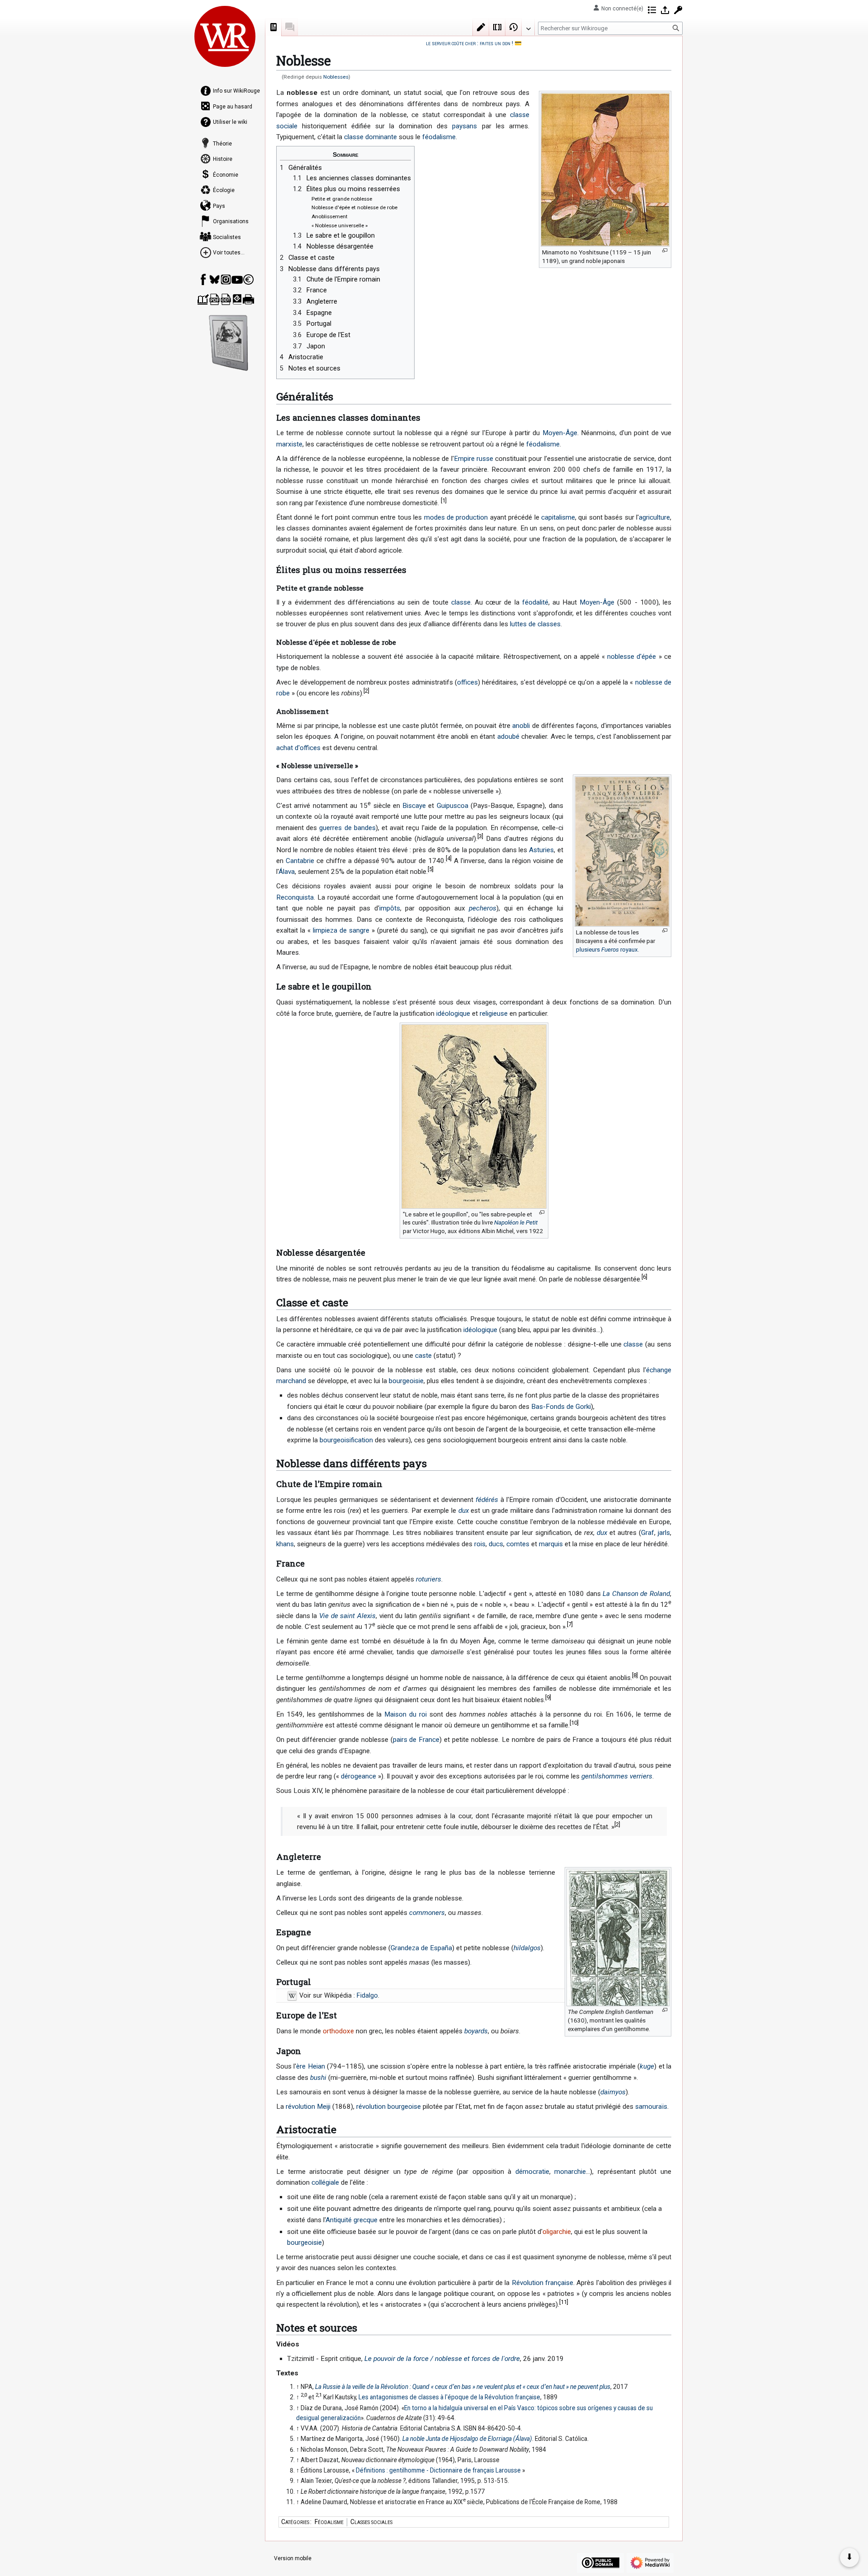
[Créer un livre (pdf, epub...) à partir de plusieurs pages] (203, 299)
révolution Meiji (308, 2107)
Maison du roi (406, 1714)
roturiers (429, 1579)
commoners (427, 1913)
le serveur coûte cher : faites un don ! (469, 43)
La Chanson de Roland (636, 1594)
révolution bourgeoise (389, 2107)
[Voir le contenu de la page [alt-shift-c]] (274, 27)
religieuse (494, 1014)
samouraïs (651, 2107)
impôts (390, 908)
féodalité (535, 602)
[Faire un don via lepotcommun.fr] (248, 279)
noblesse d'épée (632, 657)
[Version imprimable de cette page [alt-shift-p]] (248, 299)
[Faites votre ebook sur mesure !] (229, 343)
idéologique (453, 1014)
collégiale (325, 2182)
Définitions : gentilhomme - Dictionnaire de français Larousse (438, 2470)
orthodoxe (338, 2031)
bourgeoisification (346, 1440)
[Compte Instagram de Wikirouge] (226, 279)
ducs (496, 1544)
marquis (551, 1544)
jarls (664, 1533)
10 (574, 1723)
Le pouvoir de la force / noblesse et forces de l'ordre (442, 2359)
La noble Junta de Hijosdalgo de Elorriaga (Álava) (467, 2439)
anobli (521, 726)
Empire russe (474, 459)
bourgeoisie (406, 1381)
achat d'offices (298, 748)
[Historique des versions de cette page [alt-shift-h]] (514, 27)
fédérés (487, 1500)
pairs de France (416, 1740)
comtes (518, 1544)
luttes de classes (535, 624)
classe (461, 602)
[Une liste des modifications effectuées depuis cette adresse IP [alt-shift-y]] (652, 10)
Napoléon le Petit (516, 1222)
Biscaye (414, 806)
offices (467, 682)
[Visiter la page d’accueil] (225, 36)
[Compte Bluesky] (215, 279)
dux (464, 1511)
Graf (648, 1533)
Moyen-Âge (560, 433)
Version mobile (293, 2558)
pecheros (483, 908)
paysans (465, 126)
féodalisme (439, 137)
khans (285, 1544)
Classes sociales (371, 2522)
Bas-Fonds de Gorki (561, 1407)
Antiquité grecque (351, 2220)
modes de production (456, 517)
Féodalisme (329, 2522)
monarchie (570, 2172)
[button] (528, 27)
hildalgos (527, 1948)
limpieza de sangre (341, 930)
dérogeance (359, 1776)
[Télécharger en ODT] (226, 299)
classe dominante (370, 137)
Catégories (295, 2522)
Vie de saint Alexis (347, 1616)
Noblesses (336, 77)
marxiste (289, 444)
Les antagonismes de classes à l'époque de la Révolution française (449, 2397)
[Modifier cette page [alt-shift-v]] (481, 27)
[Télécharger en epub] (237, 299)
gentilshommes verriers (617, 1776)
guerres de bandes (347, 828)
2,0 (304, 2395)
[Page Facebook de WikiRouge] (203, 279)
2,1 (319, 2395)
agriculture (654, 517)
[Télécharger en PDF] (215, 299)
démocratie (532, 2172)
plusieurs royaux (607, 949)
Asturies (541, 850)
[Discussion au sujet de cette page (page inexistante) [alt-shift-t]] (290, 27)
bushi (318, 2078)
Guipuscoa (453, 806)
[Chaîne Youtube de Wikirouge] (237, 279)
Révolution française (542, 2283)
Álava (287, 872)
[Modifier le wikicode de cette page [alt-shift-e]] (497, 27)
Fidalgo (367, 1996)
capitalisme (558, 517)
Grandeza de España (421, 1948)
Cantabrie (300, 861)
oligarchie (557, 2232)
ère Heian (310, 2066)
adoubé (508, 737)
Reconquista (295, 897)
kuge (647, 2066)
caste (423, 1356)
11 (564, 2302)
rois (480, 1544)
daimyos (613, 2092)
